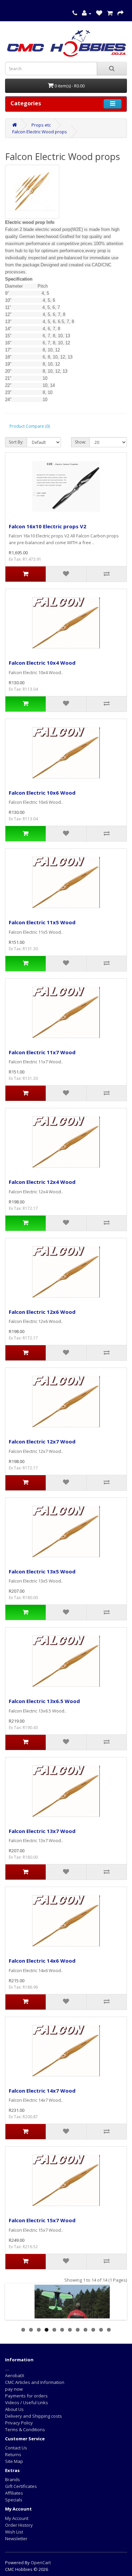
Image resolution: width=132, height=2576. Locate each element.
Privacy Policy (19, 2423)
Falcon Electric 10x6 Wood (42, 793)
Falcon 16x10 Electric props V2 (48, 526)
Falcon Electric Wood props (40, 132)
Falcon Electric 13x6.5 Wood (44, 1701)
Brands (13, 2479)
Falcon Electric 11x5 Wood (42, 922)
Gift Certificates (21, 2486)
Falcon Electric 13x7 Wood (42, 1831)
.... (7, 2369)
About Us (14, 2409)
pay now (14, 2389)
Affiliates (14, 2493)
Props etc (41, 125)
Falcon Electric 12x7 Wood (42, 1441)
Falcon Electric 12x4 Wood (42, 1182)
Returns (13, 2454)
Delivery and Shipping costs (34, 2416)
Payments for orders (26, 2396)
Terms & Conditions (25, 2429)
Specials (14, 2500)
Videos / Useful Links (27, 2402)
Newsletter (16, 2539)
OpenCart (41, 2562)
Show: (80, 442)
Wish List (14, 2532)
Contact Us (16, 2448)
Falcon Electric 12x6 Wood (42, 1312)
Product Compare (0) (30, 426)
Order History (19, 2525)
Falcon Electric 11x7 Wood (42, 1052)
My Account (17, 2518)
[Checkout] (120, 13)
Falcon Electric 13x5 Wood (42, 1571)
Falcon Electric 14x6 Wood (42, 1961)
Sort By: (16, 442)
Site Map (14, 2461)
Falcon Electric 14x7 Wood (42, 2091)
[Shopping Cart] (110, 13)
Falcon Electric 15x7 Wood (42, 2220)
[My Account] (87, 13)
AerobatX (15, 2375)
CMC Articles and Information (35, 2382)
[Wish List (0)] (99, 13)
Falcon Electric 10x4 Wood (42, 663)
